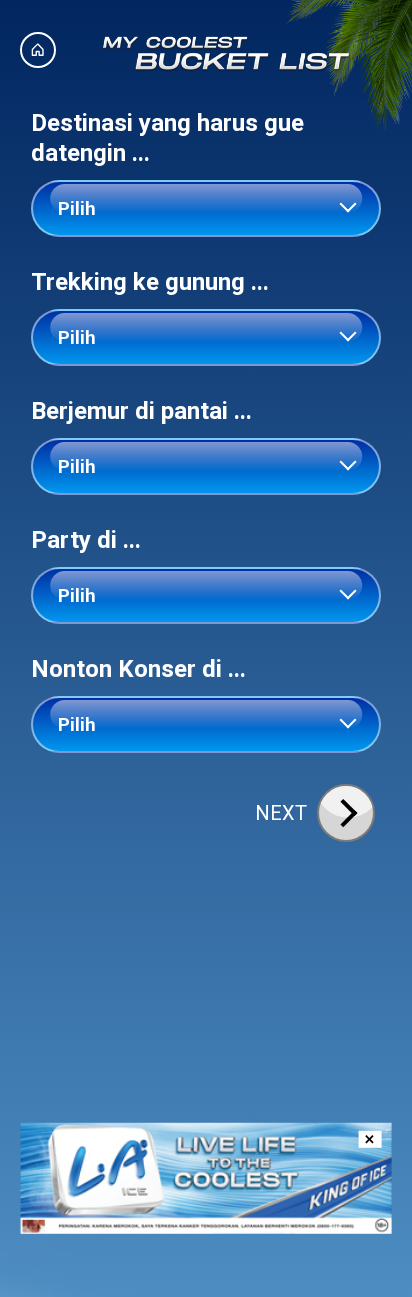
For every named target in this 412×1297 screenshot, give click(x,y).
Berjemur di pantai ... (141, 411)
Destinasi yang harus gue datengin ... (167, 138)
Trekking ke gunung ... (150, 282)
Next (281, 813)
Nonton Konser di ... (138, 669)
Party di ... (86, 540)
